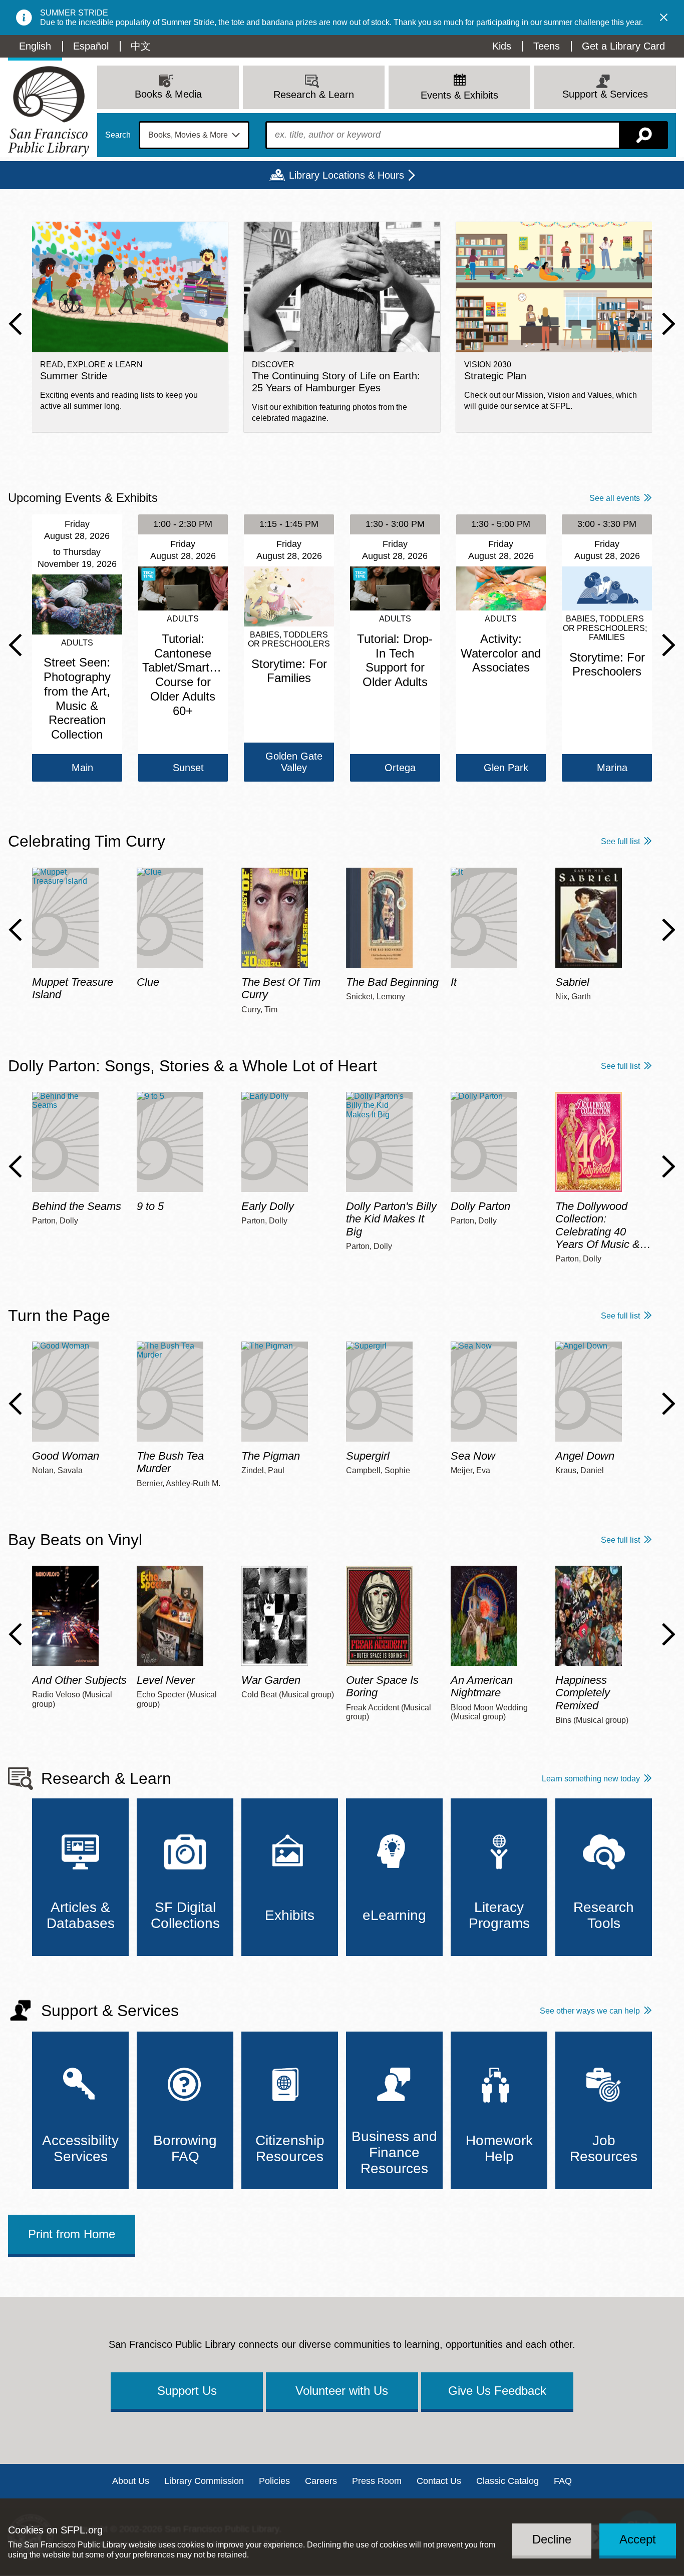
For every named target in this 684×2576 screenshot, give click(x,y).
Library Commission (204, 2481)
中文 (141, 46)
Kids (502, 46)
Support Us (187, 2391)
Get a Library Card (623, 46)
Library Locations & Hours (347, 175)
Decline (552, 2539)
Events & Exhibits (459, 95)
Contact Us (439, 2481)
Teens (547, 46)
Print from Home (72, 2234)
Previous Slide (15, 324)
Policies (274, 2481)
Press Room (377, 2481)
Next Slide (669, 324)
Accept (638, 2539)
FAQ (563, 2481)
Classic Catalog (507, 2481)
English (35, 46)
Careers (321, 2481)
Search (118, 135)
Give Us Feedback (497, 2391)
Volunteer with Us (342, 2391)
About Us (131, 2481)
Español (91, 46)
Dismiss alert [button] (664, 18)
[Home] (49, 111)
